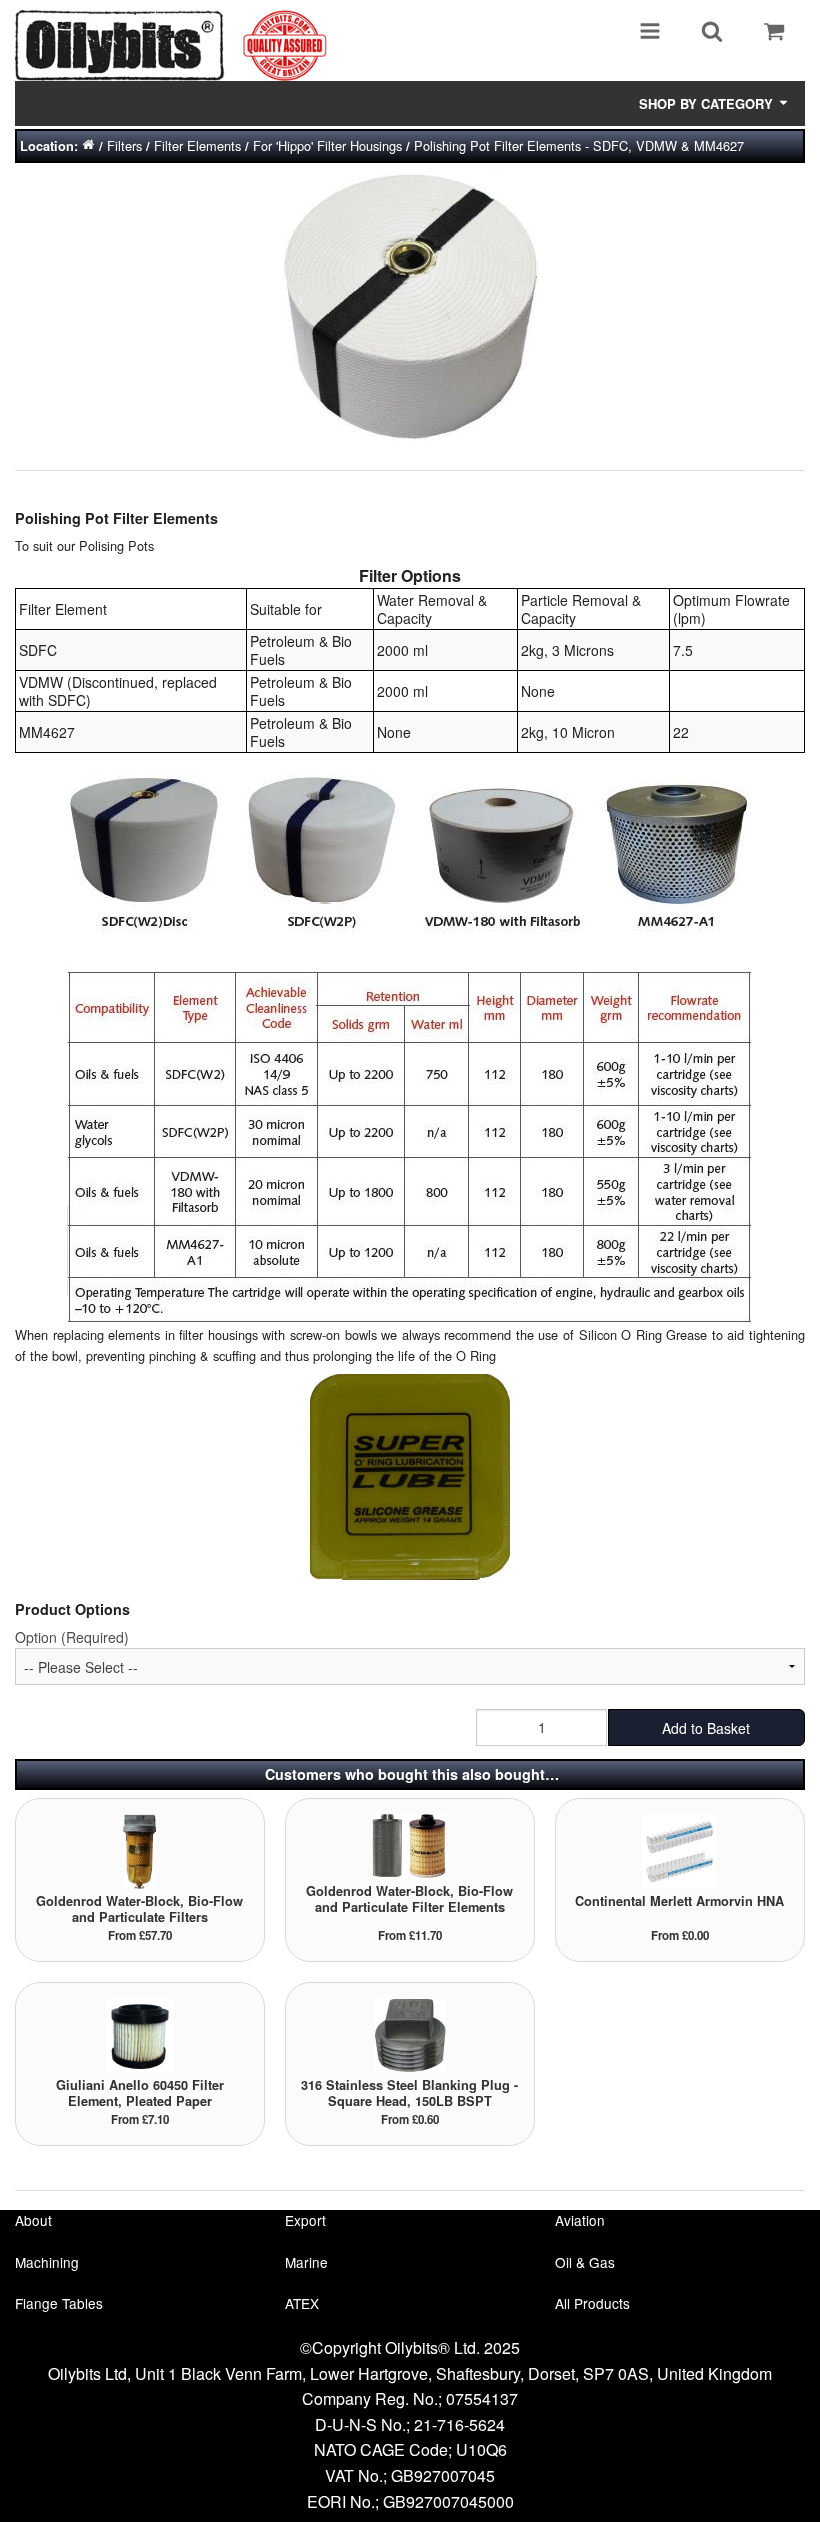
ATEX (302, 2303)
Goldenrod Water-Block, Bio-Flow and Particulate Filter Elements (409, 1899)
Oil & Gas (585, 2262)
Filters (124, 145)
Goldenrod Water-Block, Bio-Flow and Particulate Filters (139, 1909)
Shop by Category (708, 103)
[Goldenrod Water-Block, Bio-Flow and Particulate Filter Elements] (409, 1844)
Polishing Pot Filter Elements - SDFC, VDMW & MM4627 (579, 145)
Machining (47, 2262)
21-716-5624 (459, 2424)
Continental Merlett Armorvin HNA (679, 1901)
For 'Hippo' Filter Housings (327, 145)
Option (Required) (72, 1637)
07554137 (482, 2398)
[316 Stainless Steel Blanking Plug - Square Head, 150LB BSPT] (410, 2033)
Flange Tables (59, 2303)
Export (305, 2220)
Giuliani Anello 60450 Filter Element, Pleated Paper (140, 2093)
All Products (592, 2303)
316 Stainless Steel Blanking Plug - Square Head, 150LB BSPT (409, 2093)
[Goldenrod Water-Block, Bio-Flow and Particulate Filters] (139, 1849)
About (33, 2220)
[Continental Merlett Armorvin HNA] (679, 1849)
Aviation (580, 2220)
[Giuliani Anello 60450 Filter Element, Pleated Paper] (140, 2033)
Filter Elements (197, 145)
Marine (306, 2262)
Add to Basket (706, 1728)
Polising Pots (116, 545)
